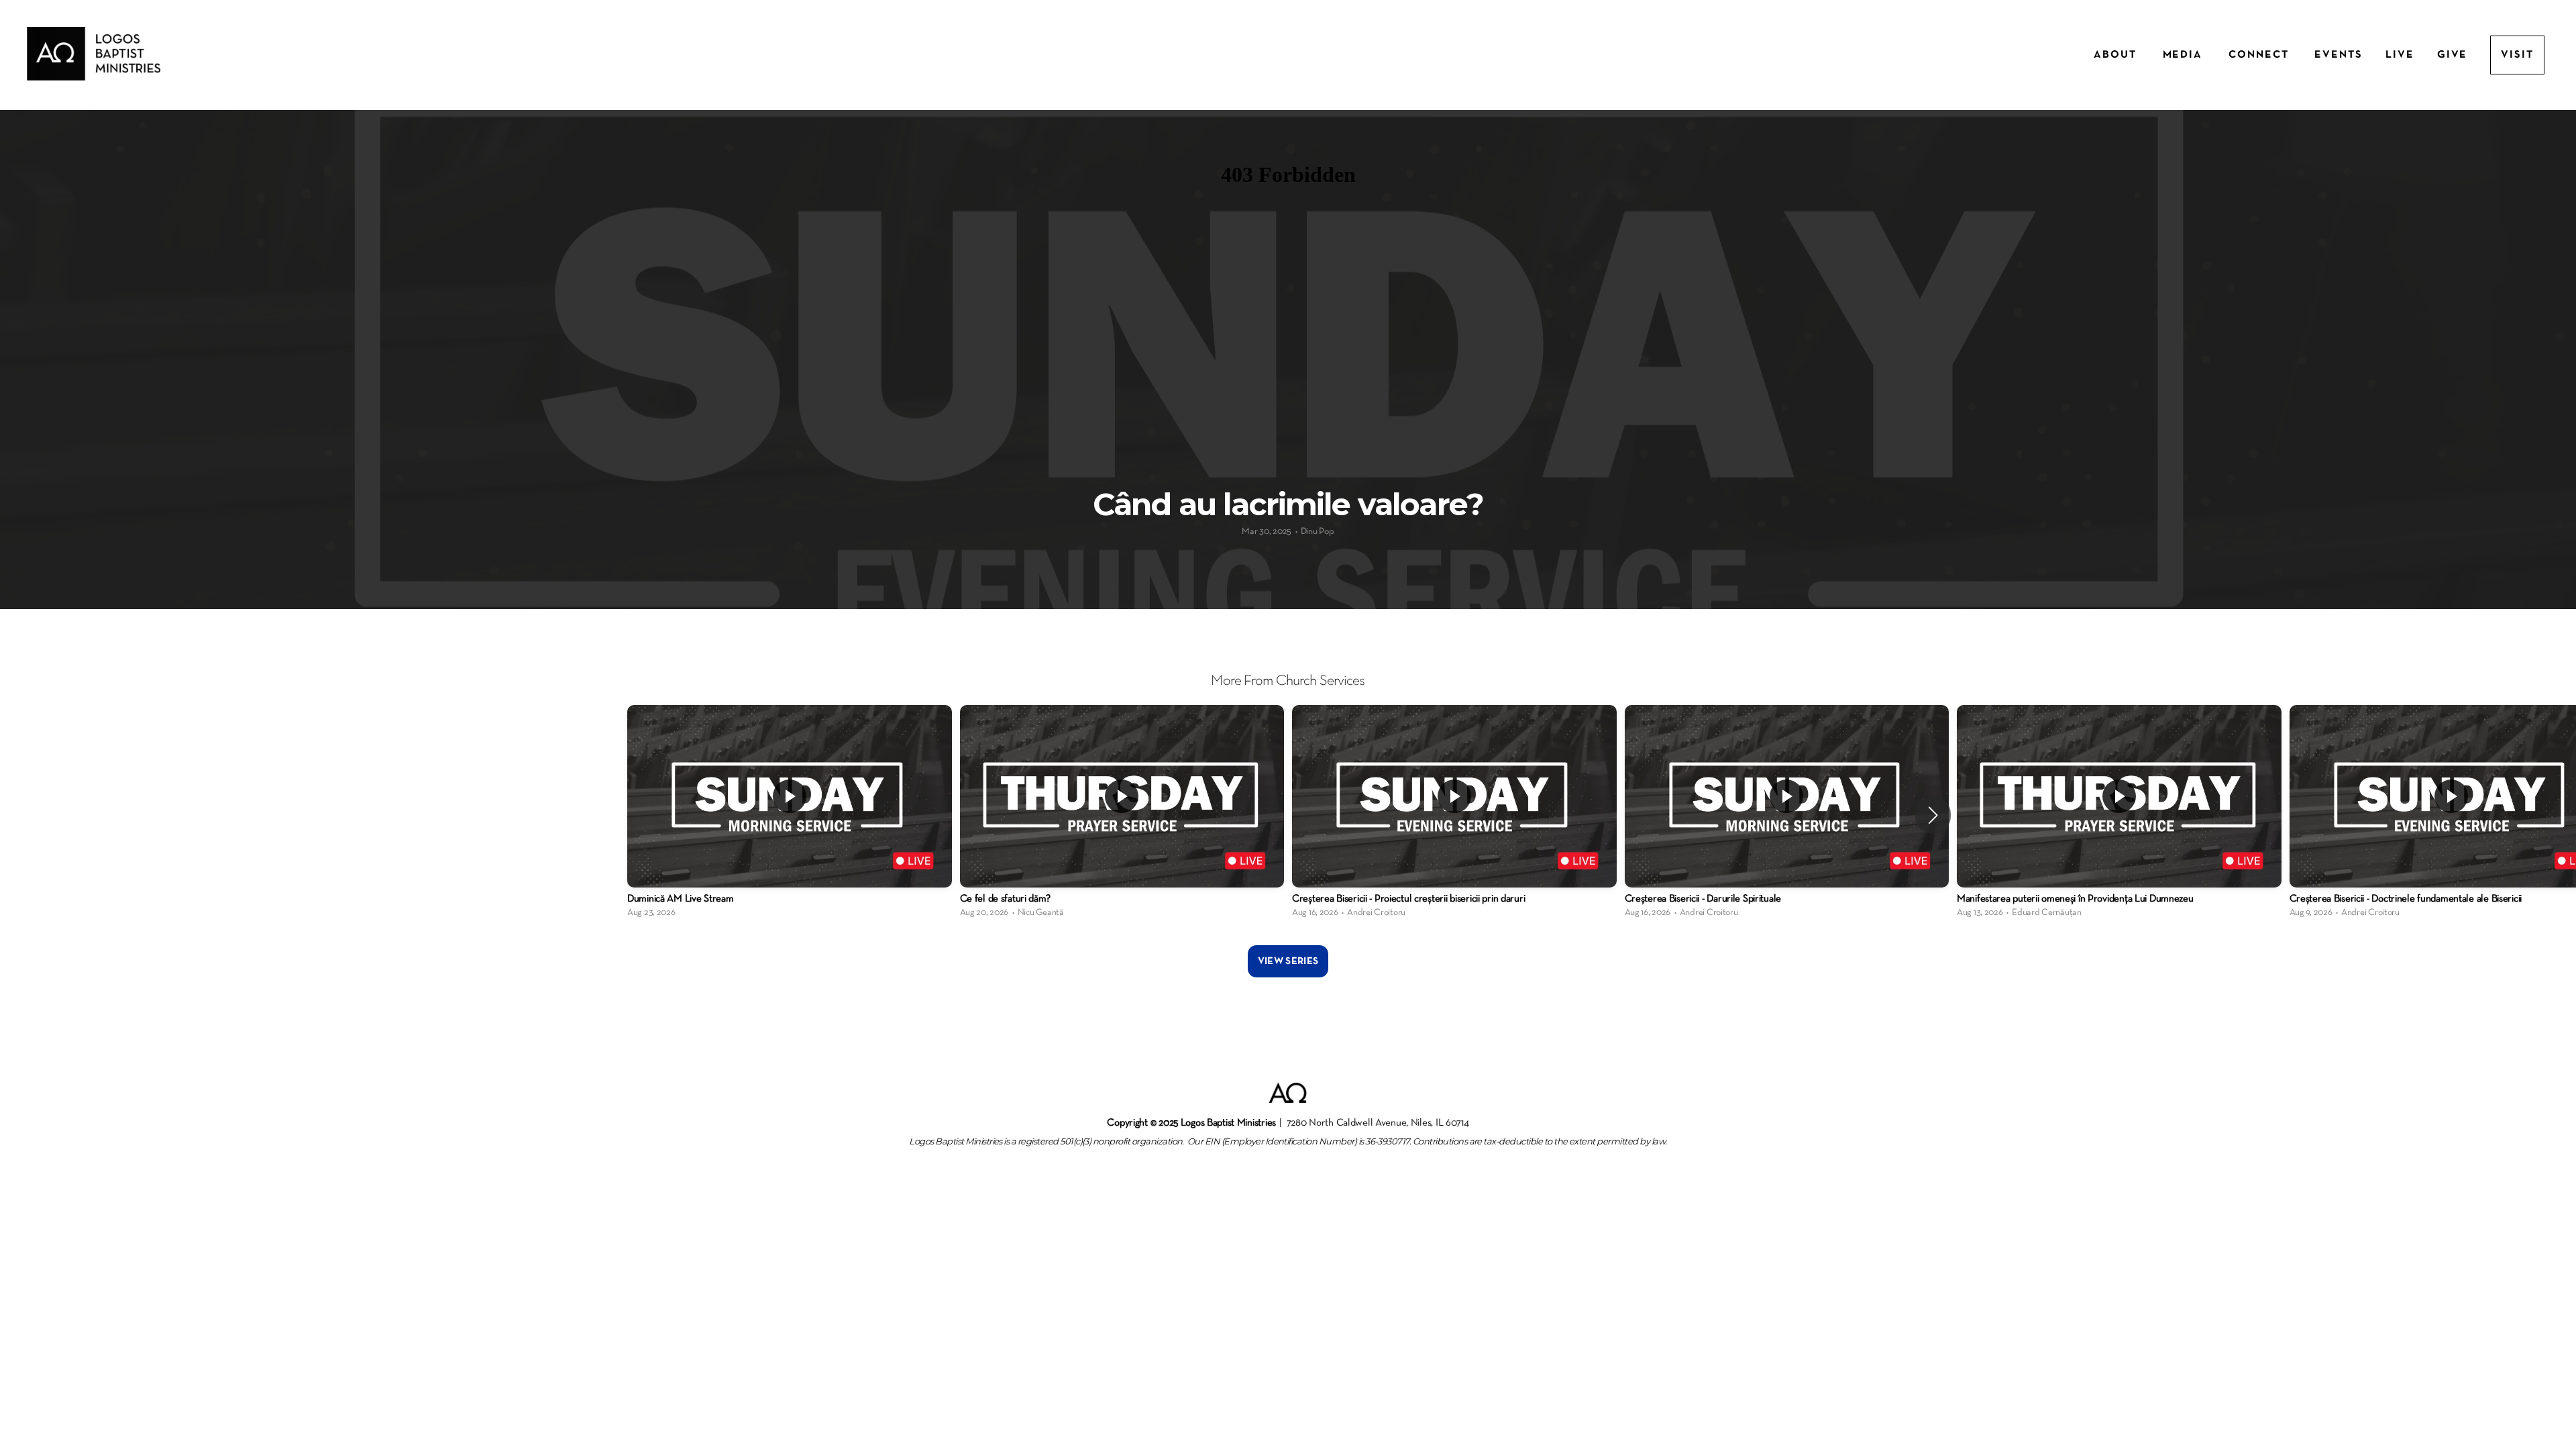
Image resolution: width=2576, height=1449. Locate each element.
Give (2453, 55)
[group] (790, 815)
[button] (1933, 815)
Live (2400, 55)
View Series (1288, 961)
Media (2185, 55)
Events (2339, 55)
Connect (2260, 55)
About (2117, 55)
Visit (2517, 55)
